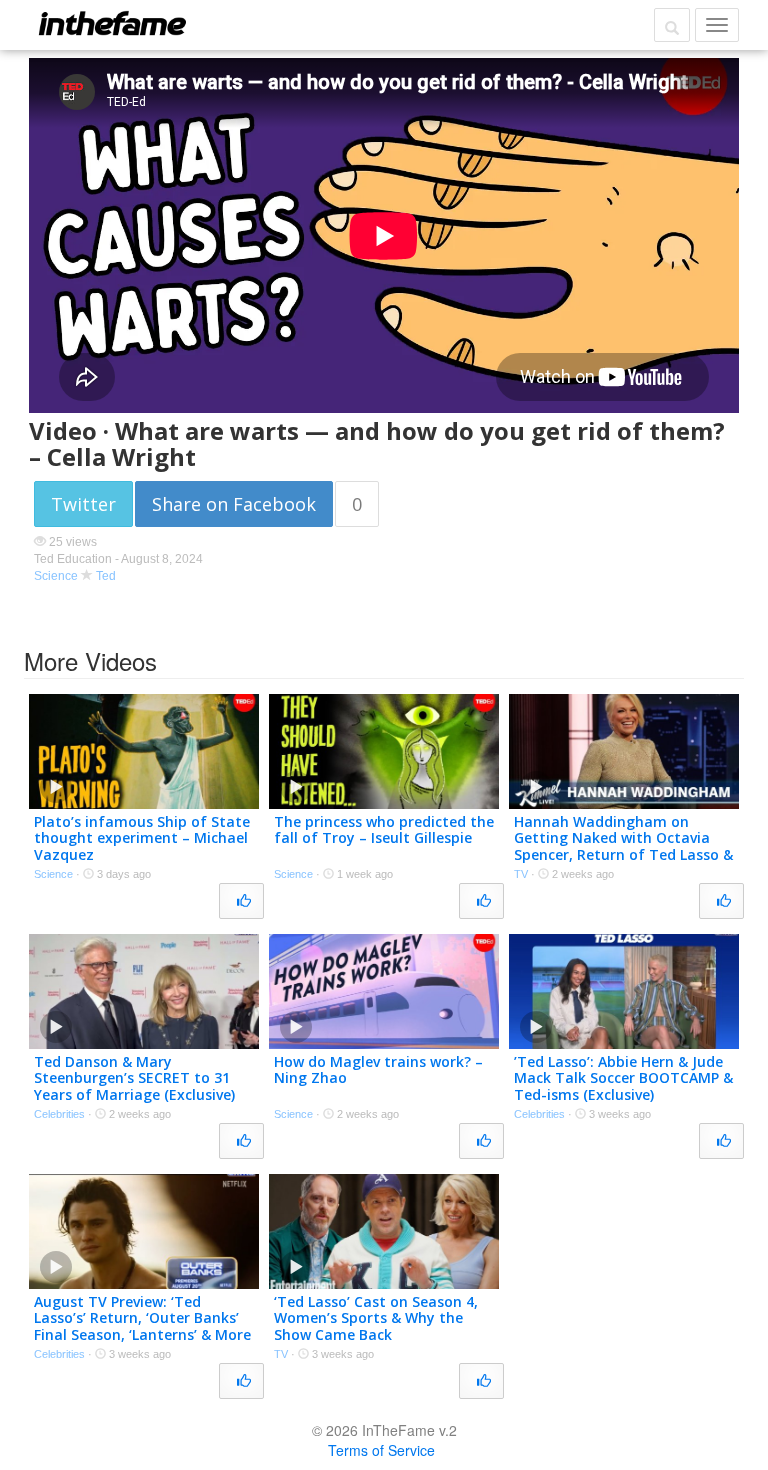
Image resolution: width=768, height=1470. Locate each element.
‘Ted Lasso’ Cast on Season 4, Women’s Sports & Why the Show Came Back (376, 1318)
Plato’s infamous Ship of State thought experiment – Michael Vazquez (142, 838)
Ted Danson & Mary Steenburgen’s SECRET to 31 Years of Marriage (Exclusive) (134, 1078)
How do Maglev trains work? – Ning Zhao (378, 1070)
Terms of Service (381, 1450)
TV (521, 874)
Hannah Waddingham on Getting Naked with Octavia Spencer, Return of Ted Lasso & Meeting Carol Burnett (623, 846)
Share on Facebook (234, 504)
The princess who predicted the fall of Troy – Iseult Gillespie (384, 830)
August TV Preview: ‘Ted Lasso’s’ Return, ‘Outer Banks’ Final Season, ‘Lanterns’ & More (142, 1318)
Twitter (83, 504)
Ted (106, 576)
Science (56, 576)
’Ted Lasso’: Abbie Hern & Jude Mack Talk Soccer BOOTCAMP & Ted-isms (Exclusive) (623, 1078)
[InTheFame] (112, 23)
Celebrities (59, 1114)
